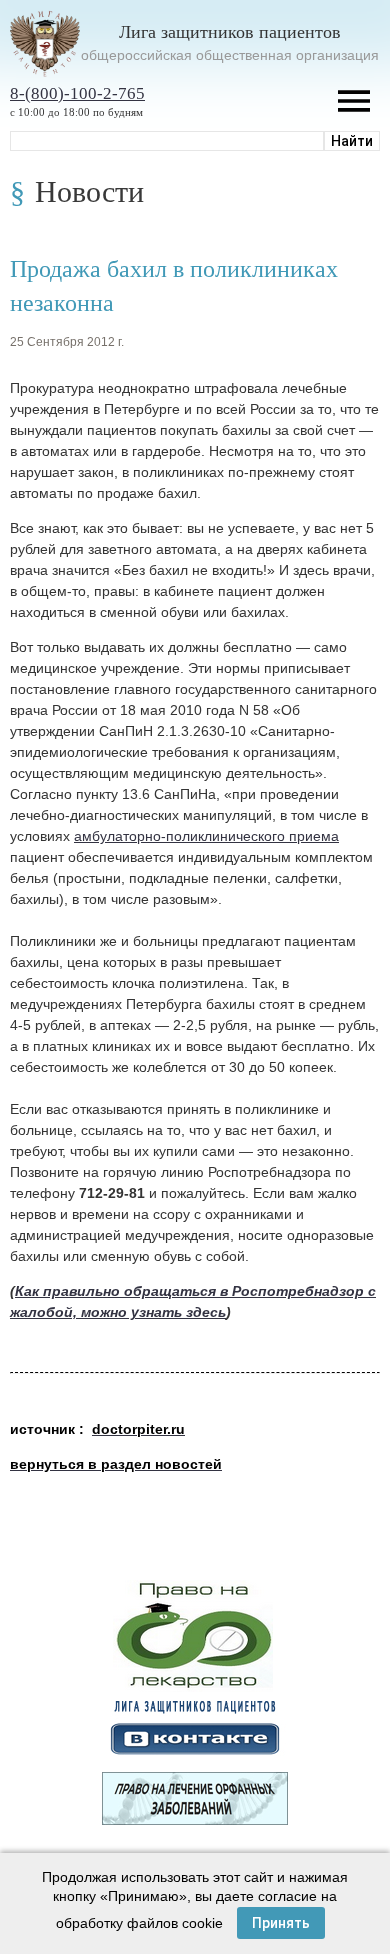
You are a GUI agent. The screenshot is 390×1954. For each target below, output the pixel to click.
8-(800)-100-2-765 (77, 93)
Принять (281, 1923)
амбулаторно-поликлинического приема (206, 836)
